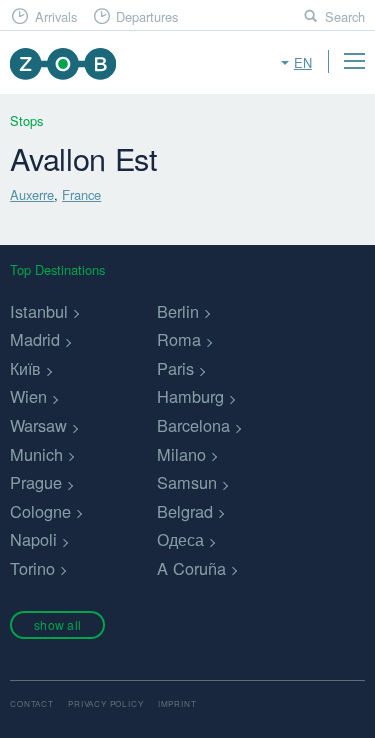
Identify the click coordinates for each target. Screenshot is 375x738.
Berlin (178, 311)
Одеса (180, 539)
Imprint (177, 703)
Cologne (40, 511)
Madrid (35, 339)
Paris (175, 368)
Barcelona (193, 425)
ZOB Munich (62, 63)
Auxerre (32, 194)
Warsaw (38, 425)
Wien (28, 396)
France (81, 194)
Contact (32, 703)
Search (345, 16)
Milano (181, 454)
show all (57, 624)
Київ (25, 368)
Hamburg (190, 396)
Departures (147, 16)
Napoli (33, 539)
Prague (36, 482)
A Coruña (191, 568)
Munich (36, 454)
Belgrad (185, 511)
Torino (32, 568)
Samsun (187, 482)
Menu (354, 61)
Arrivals (56, 16)
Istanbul (39, 311)
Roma (179, 339)
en (303, 62)
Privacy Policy (105, 703)
